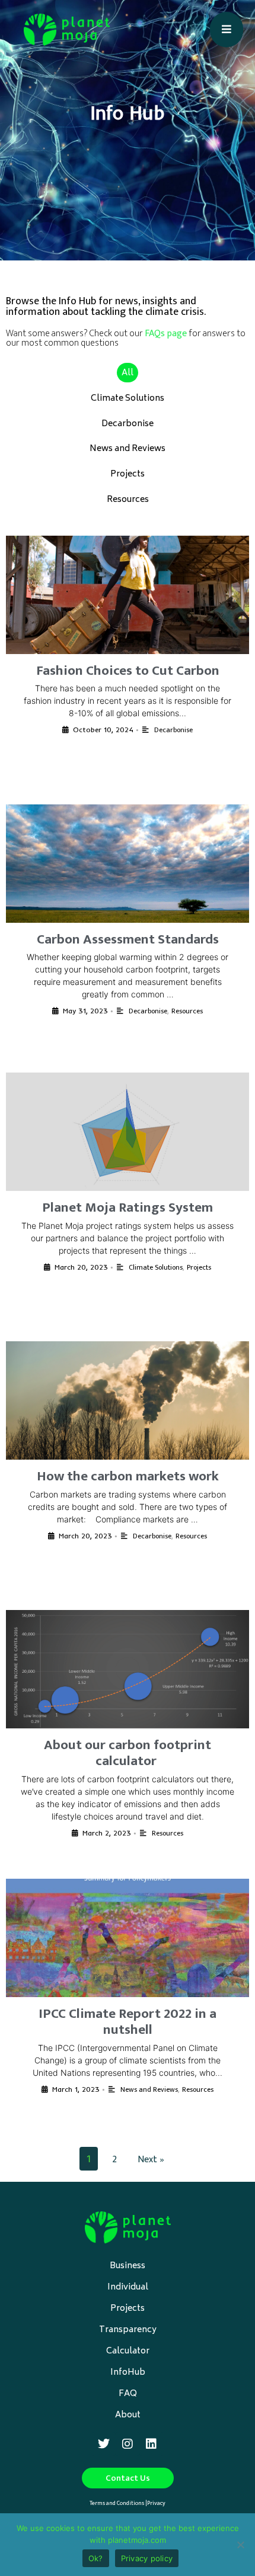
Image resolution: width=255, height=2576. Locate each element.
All (128, 373)
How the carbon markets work (128, 1476)
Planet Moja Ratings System (128, 1207)
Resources (128, 500)
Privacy (156, 2503)
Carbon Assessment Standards (128, 939)
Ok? (96, 2558)
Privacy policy (147, 2558)
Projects (128, 474)
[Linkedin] (151, 2444)
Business (128, 2266)
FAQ (128, 2394)
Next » (151, 2160)
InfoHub (128, 2373)
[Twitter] (104, 2444)
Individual (128, 2287)
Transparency (128, 2330)
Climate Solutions (128, 399)
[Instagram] (128, 2444)
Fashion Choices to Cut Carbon (128, 671)
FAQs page (166, 334)
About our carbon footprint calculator (128, 1753)
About (128, 2415)
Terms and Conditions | (118, 2503)
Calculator (128, 2351)
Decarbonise (128, 424)
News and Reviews (128, 449)
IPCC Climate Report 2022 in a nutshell (128, 2022)
